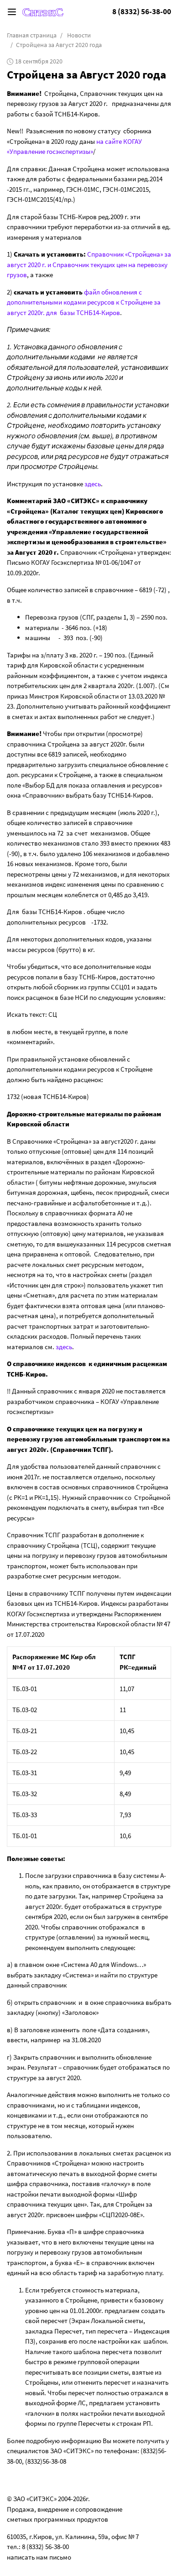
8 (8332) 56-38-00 (142, 12)
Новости (79, 35)
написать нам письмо (39, 2557)
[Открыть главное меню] (12, 12)
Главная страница (32, 35)
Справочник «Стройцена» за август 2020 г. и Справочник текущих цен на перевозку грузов (89, 264)
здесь (93, 484)
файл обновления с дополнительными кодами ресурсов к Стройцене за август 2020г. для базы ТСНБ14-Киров (84, 302)
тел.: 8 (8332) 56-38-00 (38, 2547)
